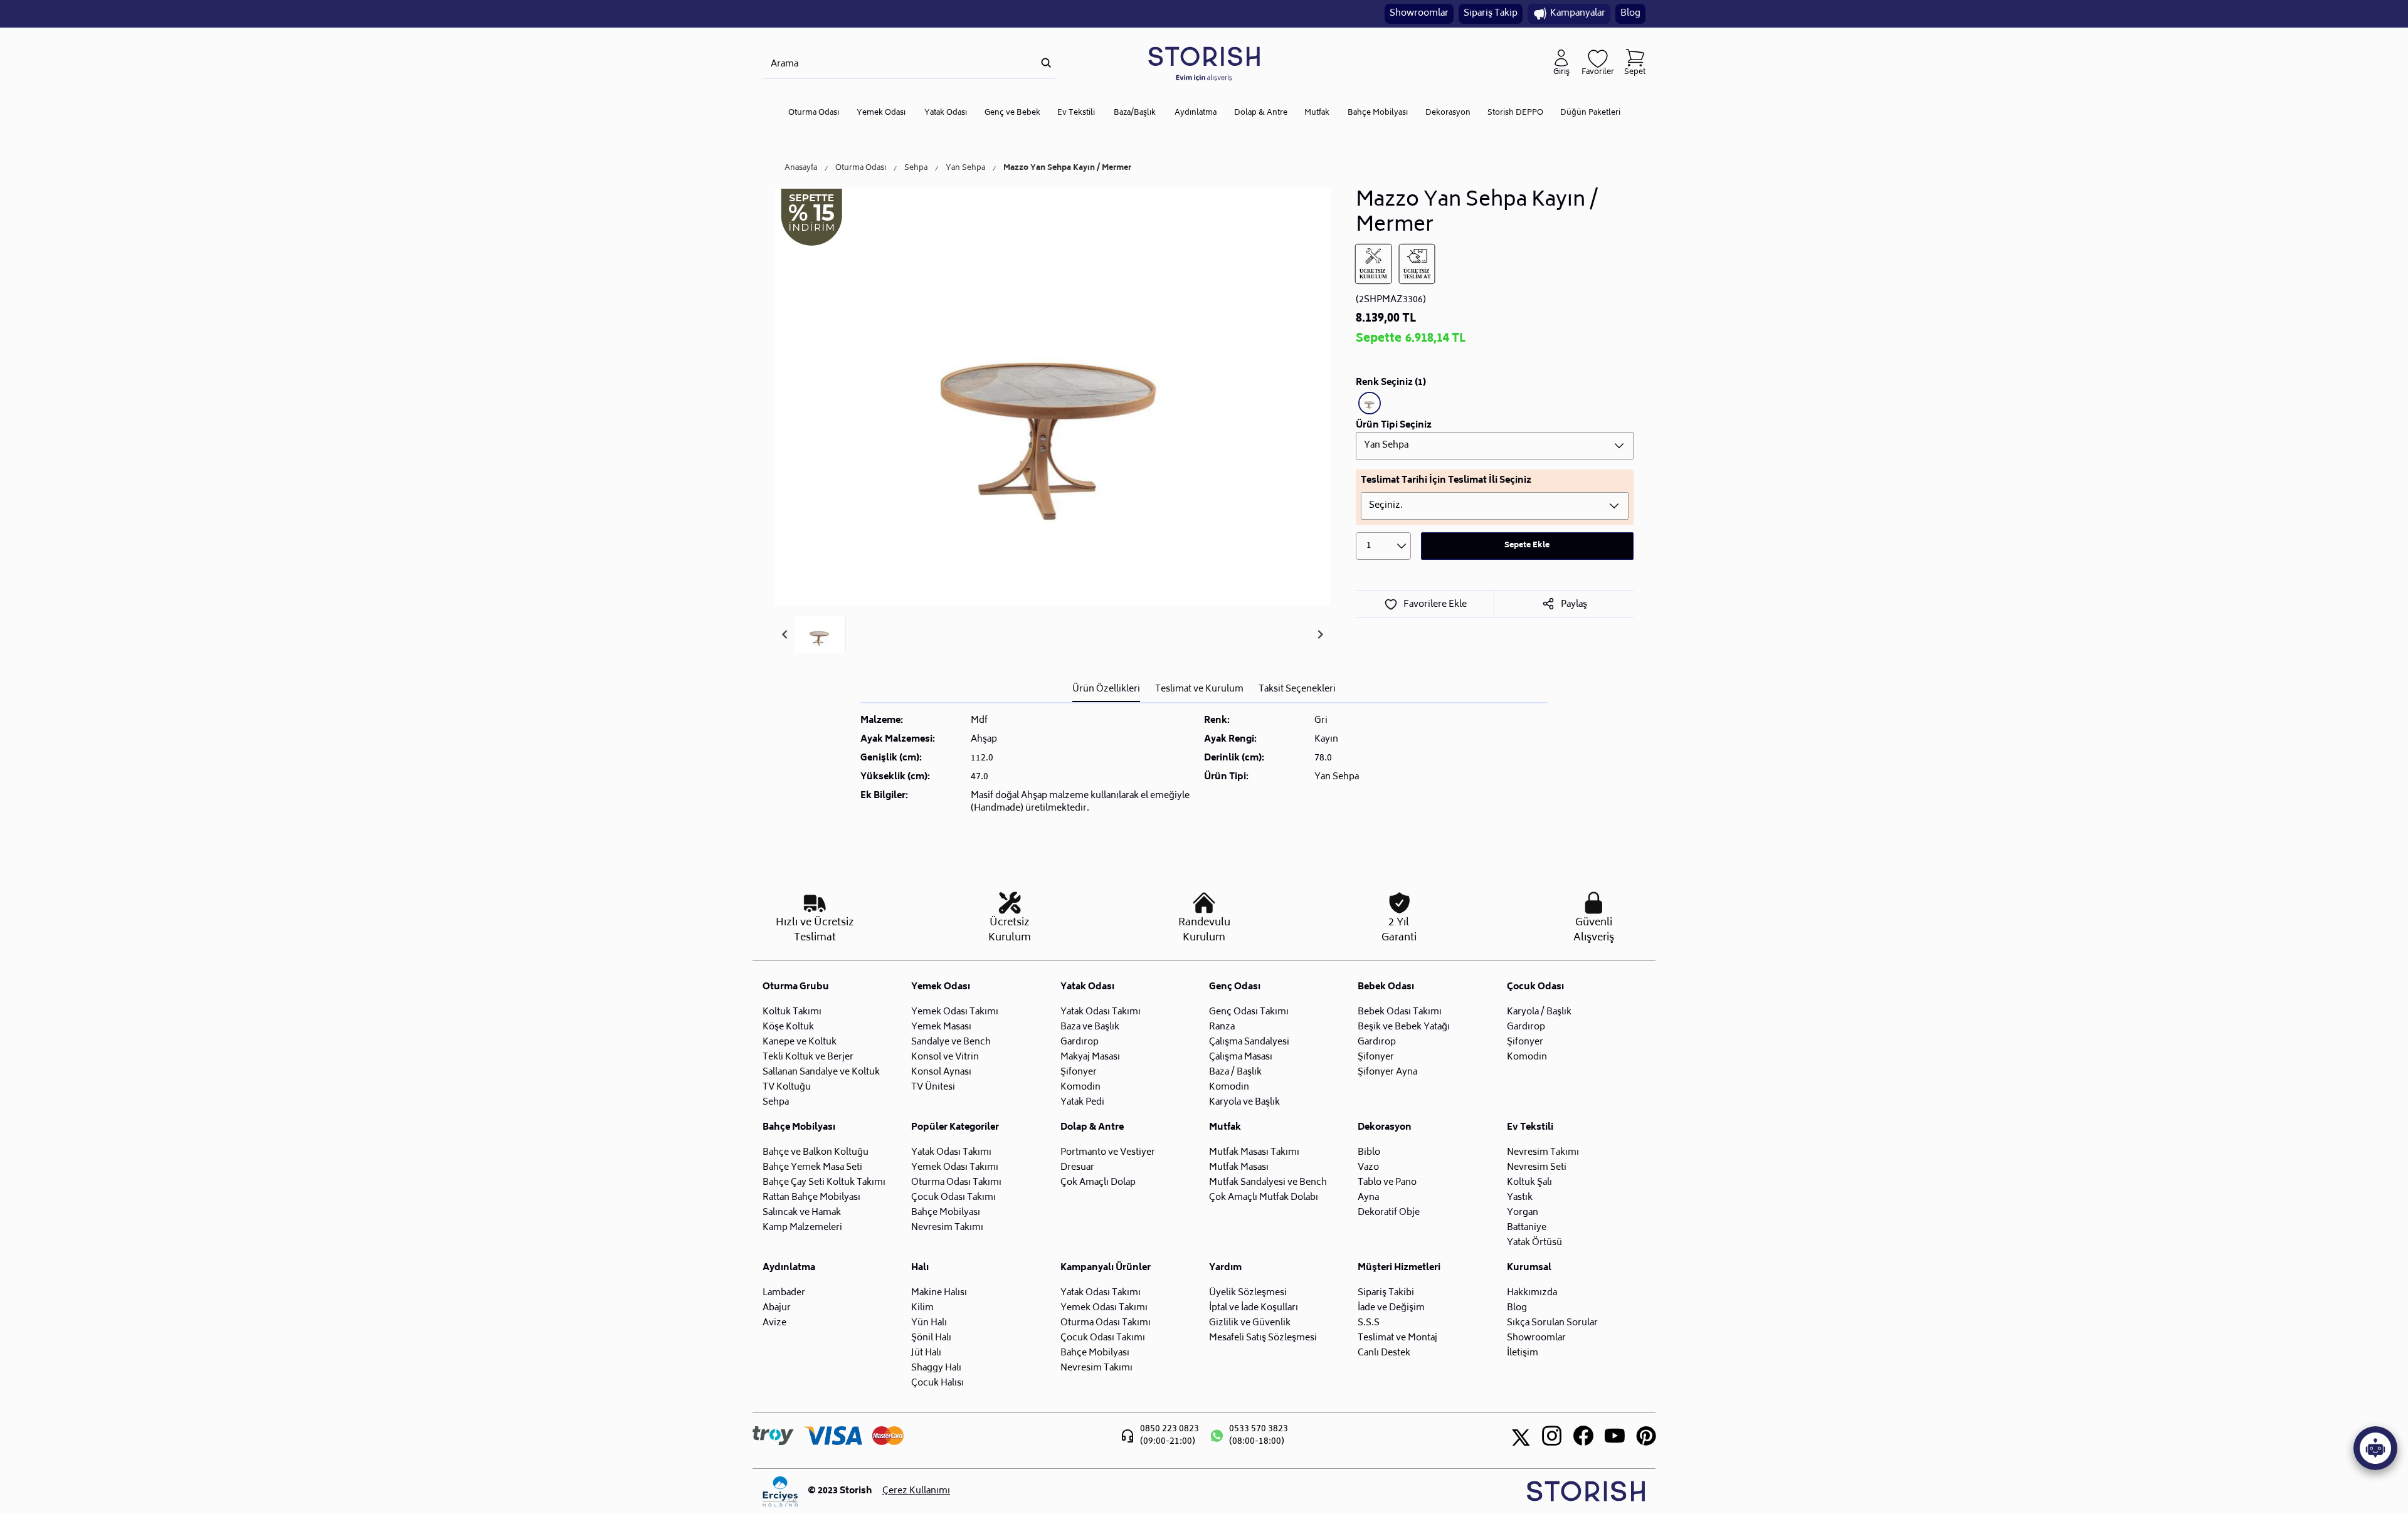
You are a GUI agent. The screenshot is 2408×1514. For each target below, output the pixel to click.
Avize (774, 1323)
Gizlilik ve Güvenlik (1250, 1323)
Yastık (1520, 1198)
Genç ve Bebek (1012, 113)
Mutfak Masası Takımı (1254, 1153)
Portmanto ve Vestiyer (1108, 1153)
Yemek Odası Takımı (955, 1012)
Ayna (1368, 1198)
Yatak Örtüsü (1534, 1243)
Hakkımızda (1532, 1293)
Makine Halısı (939, 1293)
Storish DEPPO (1515, 113)
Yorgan (1523, 1213)
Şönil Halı (931, 1338)
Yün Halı (929, 1323)
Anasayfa (801, 169)
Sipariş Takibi (1386, 1293)
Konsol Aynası (941, 1072)
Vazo (1368, 1168)
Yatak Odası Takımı (1101, 1012)
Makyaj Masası (1090, 1057)
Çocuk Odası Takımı (953, 1198)
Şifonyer (1079, 1072)
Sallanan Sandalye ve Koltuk (821, 1072)
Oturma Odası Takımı (956, 1183)
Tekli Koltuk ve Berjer (808, 1057)
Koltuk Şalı (1529, 1183)
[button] (820, 634)
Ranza (1222, 1027)
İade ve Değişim (1391, 1308)
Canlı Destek (1384, 1353)
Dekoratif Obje (1389, 1213)
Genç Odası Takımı (1249, 1012)
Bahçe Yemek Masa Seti (812, 1168)
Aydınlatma (1196, 113)
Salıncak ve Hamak (802, 1213)
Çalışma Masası (1241, 1057)
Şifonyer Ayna (1387, 1072)
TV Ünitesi (933, 1087)
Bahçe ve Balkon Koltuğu (816, 1153)
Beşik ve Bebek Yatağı (1404, 1027)
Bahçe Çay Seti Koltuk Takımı (824, 1183)
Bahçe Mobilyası (1378, 113)
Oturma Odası (814, 113)
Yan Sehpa (965, 169)
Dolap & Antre (1261, 113)
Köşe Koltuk (788, 1027)
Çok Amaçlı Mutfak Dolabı (1264, 1198)
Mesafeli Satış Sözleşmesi (1263, 1338)
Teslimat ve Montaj (1397, 1338)
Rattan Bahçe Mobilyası (811, 1198)
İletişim (1523, 1353)
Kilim (922, 1308)
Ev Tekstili (1076, 113)
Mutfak (1317, 113)
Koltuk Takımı (792, 1012)
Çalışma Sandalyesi (1249, 1042)
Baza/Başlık (1135, 113)
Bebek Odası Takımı (1400, 1012)
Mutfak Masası (1239, 1168)
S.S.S (1369, 1323)
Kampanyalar (1578, 13)
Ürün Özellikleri (1106, 689)
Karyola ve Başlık (1244, 1102)
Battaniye (1527, 1228)
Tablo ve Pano (1387, 1183)
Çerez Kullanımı (916, 1491)
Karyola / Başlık (1539, 1012)
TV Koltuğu (787, 1087)
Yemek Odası (881, 113)
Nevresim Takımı (947, 1228)
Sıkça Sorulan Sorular (1552, 1323)
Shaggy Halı (936, 1368)
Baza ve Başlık (1090, 1027)
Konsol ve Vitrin (945, 1057)
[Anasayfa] (1204, 63)
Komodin (1080, 1087)
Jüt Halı (926, 1353)
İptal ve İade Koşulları (1254, 1308)
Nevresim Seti (1537, 1168)
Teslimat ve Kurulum (1199, 689)
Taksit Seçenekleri (1297, 689)
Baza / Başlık (1235, 1072)
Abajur (777, 1308)
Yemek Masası (941, 1027)
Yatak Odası (946, 113)
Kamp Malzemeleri (802, 1228)
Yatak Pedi (1082, 1102)
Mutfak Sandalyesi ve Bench (1268, 1183)
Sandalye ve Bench (951, 1042)
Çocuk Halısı (937, 1383)
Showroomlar (1419, 13)
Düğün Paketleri (1590, 113)
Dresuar (1077, 1168)
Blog (1630, 13)
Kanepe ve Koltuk (800, 1042)
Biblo (1369, 1153)
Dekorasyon (1448, 113)
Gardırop (1080, 1042)
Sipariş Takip (1491, 13)
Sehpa (916, 169)
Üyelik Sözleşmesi (1248, 1293)
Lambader (784, 1293)
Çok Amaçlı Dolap (1098, 1183)
